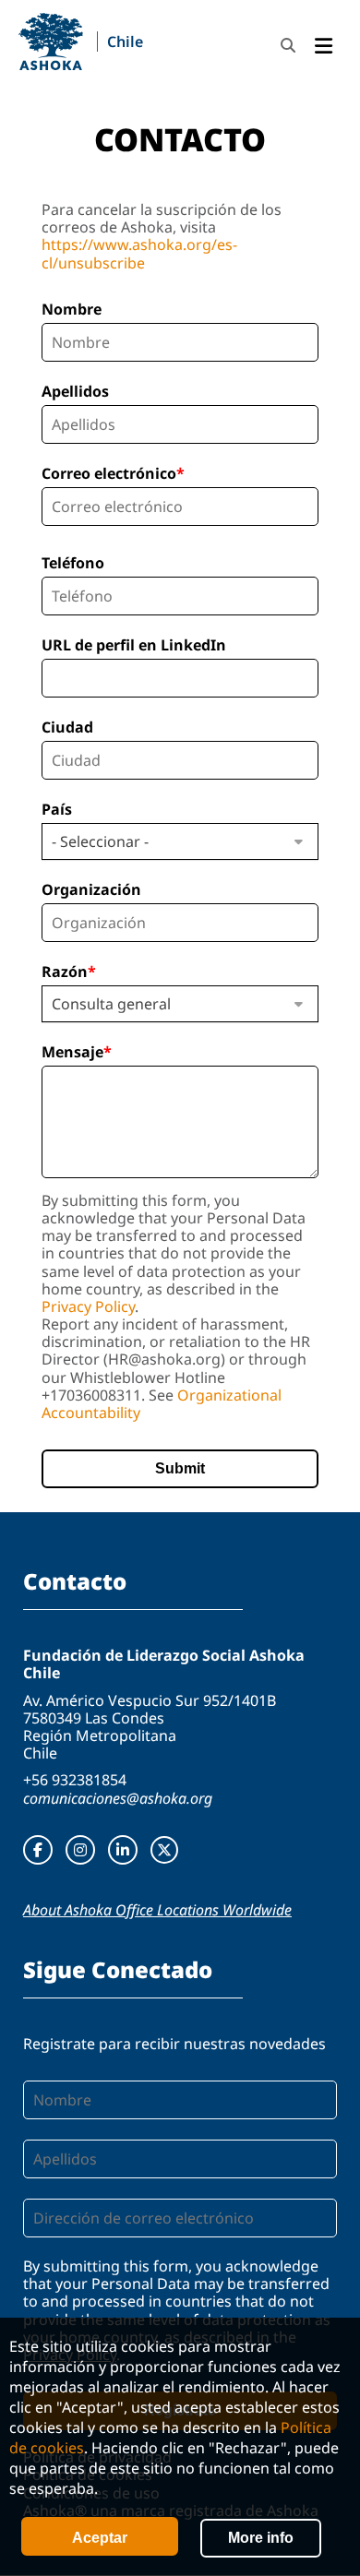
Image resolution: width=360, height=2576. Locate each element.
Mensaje (72, 1052)
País (57, 809)
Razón (65, 972)
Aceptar (100, 2538)
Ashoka (51, 42)
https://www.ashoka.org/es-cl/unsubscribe (139, 253)
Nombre (72, 309)
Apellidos (75, 391)
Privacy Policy (88, 1306)
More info (261, 2538)
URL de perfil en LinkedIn (134, 645)
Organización (91, 889)
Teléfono (73, 563)
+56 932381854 (75, 1780)
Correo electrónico (109, 473)
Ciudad (67, 727)
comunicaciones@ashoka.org (118, 1798)
